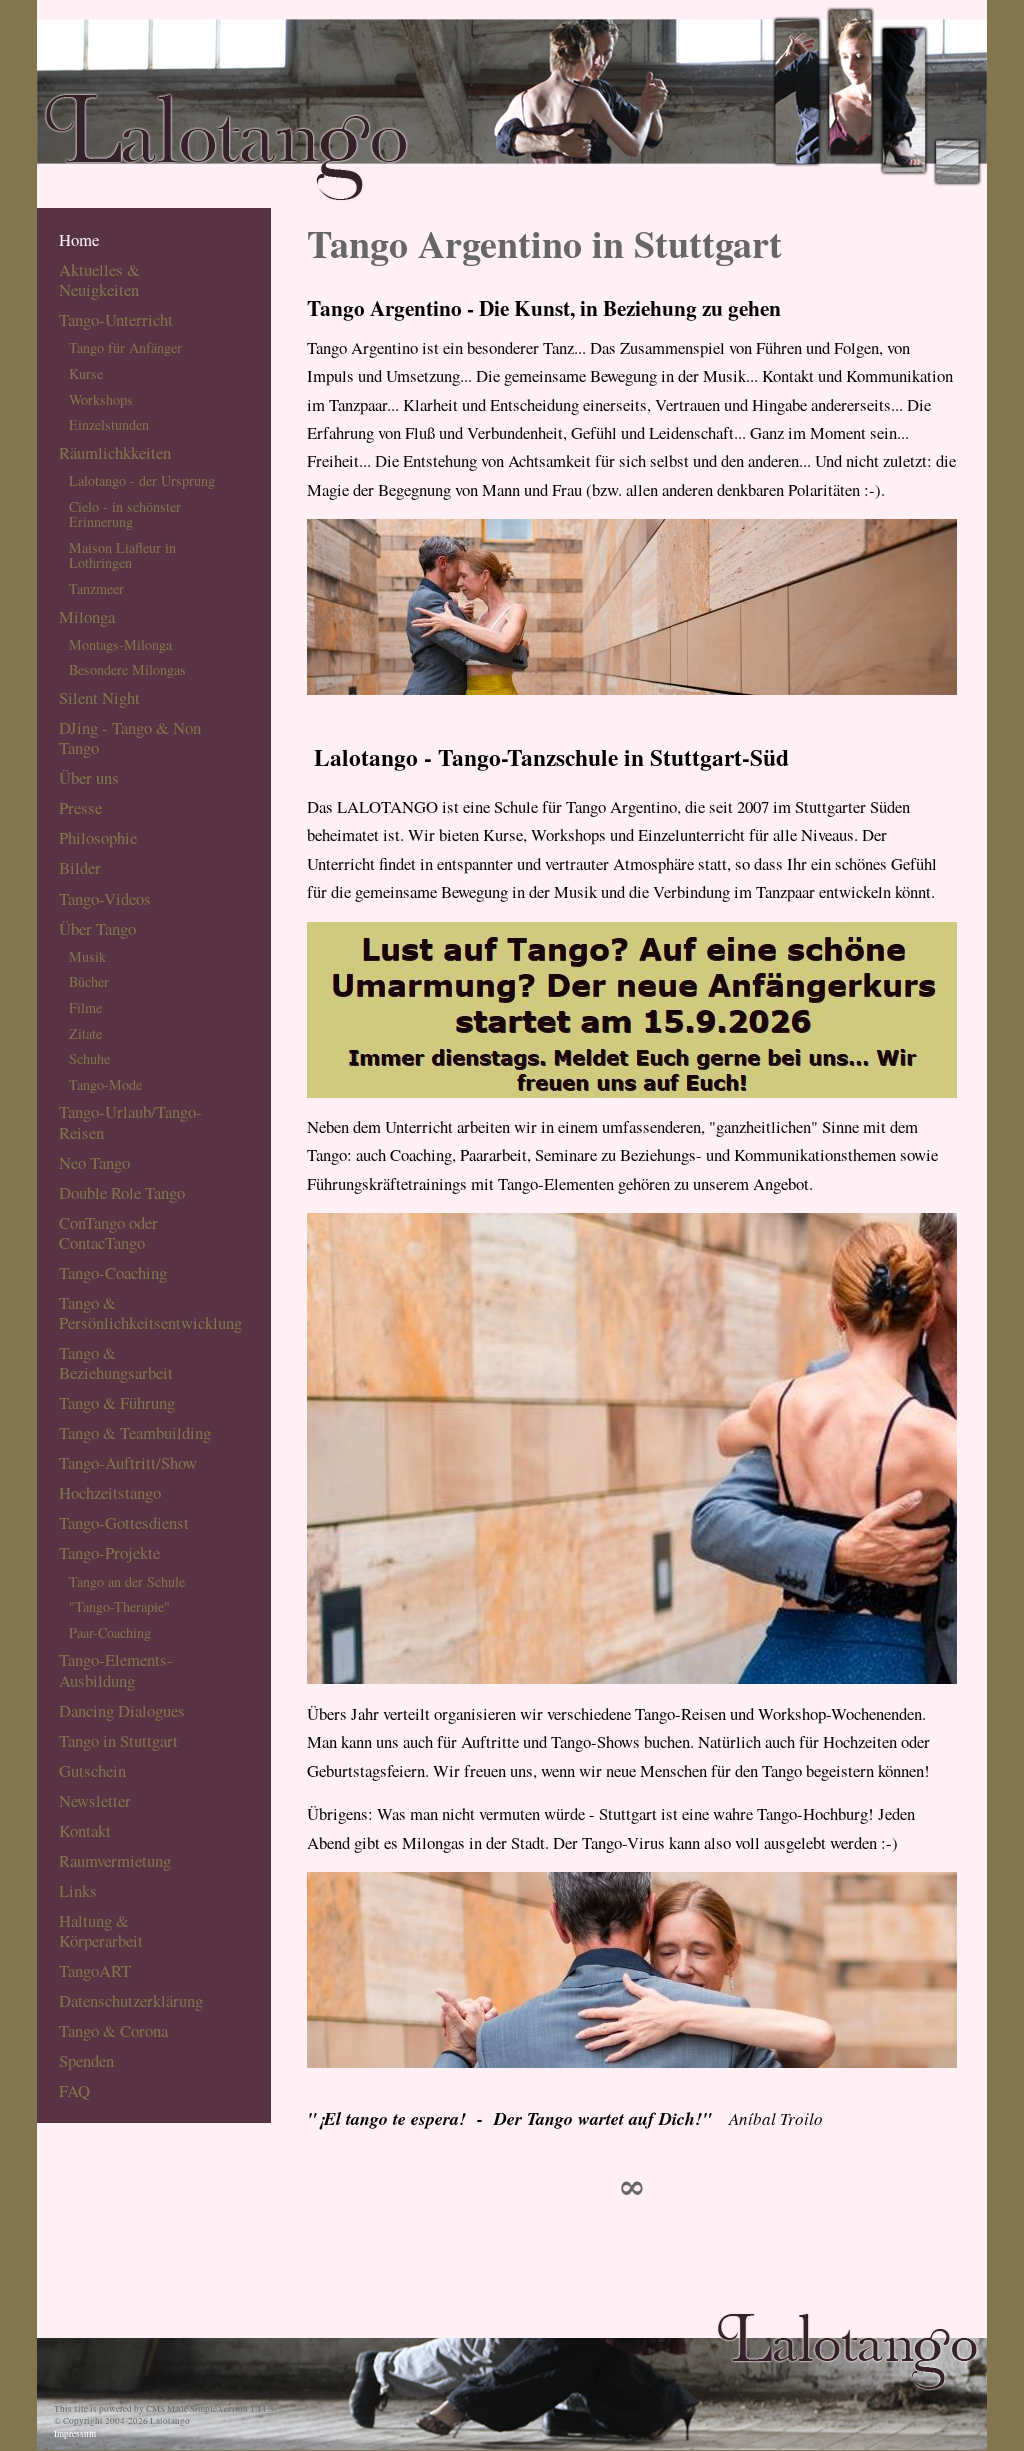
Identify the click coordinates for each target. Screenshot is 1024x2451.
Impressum (75, 2433)
